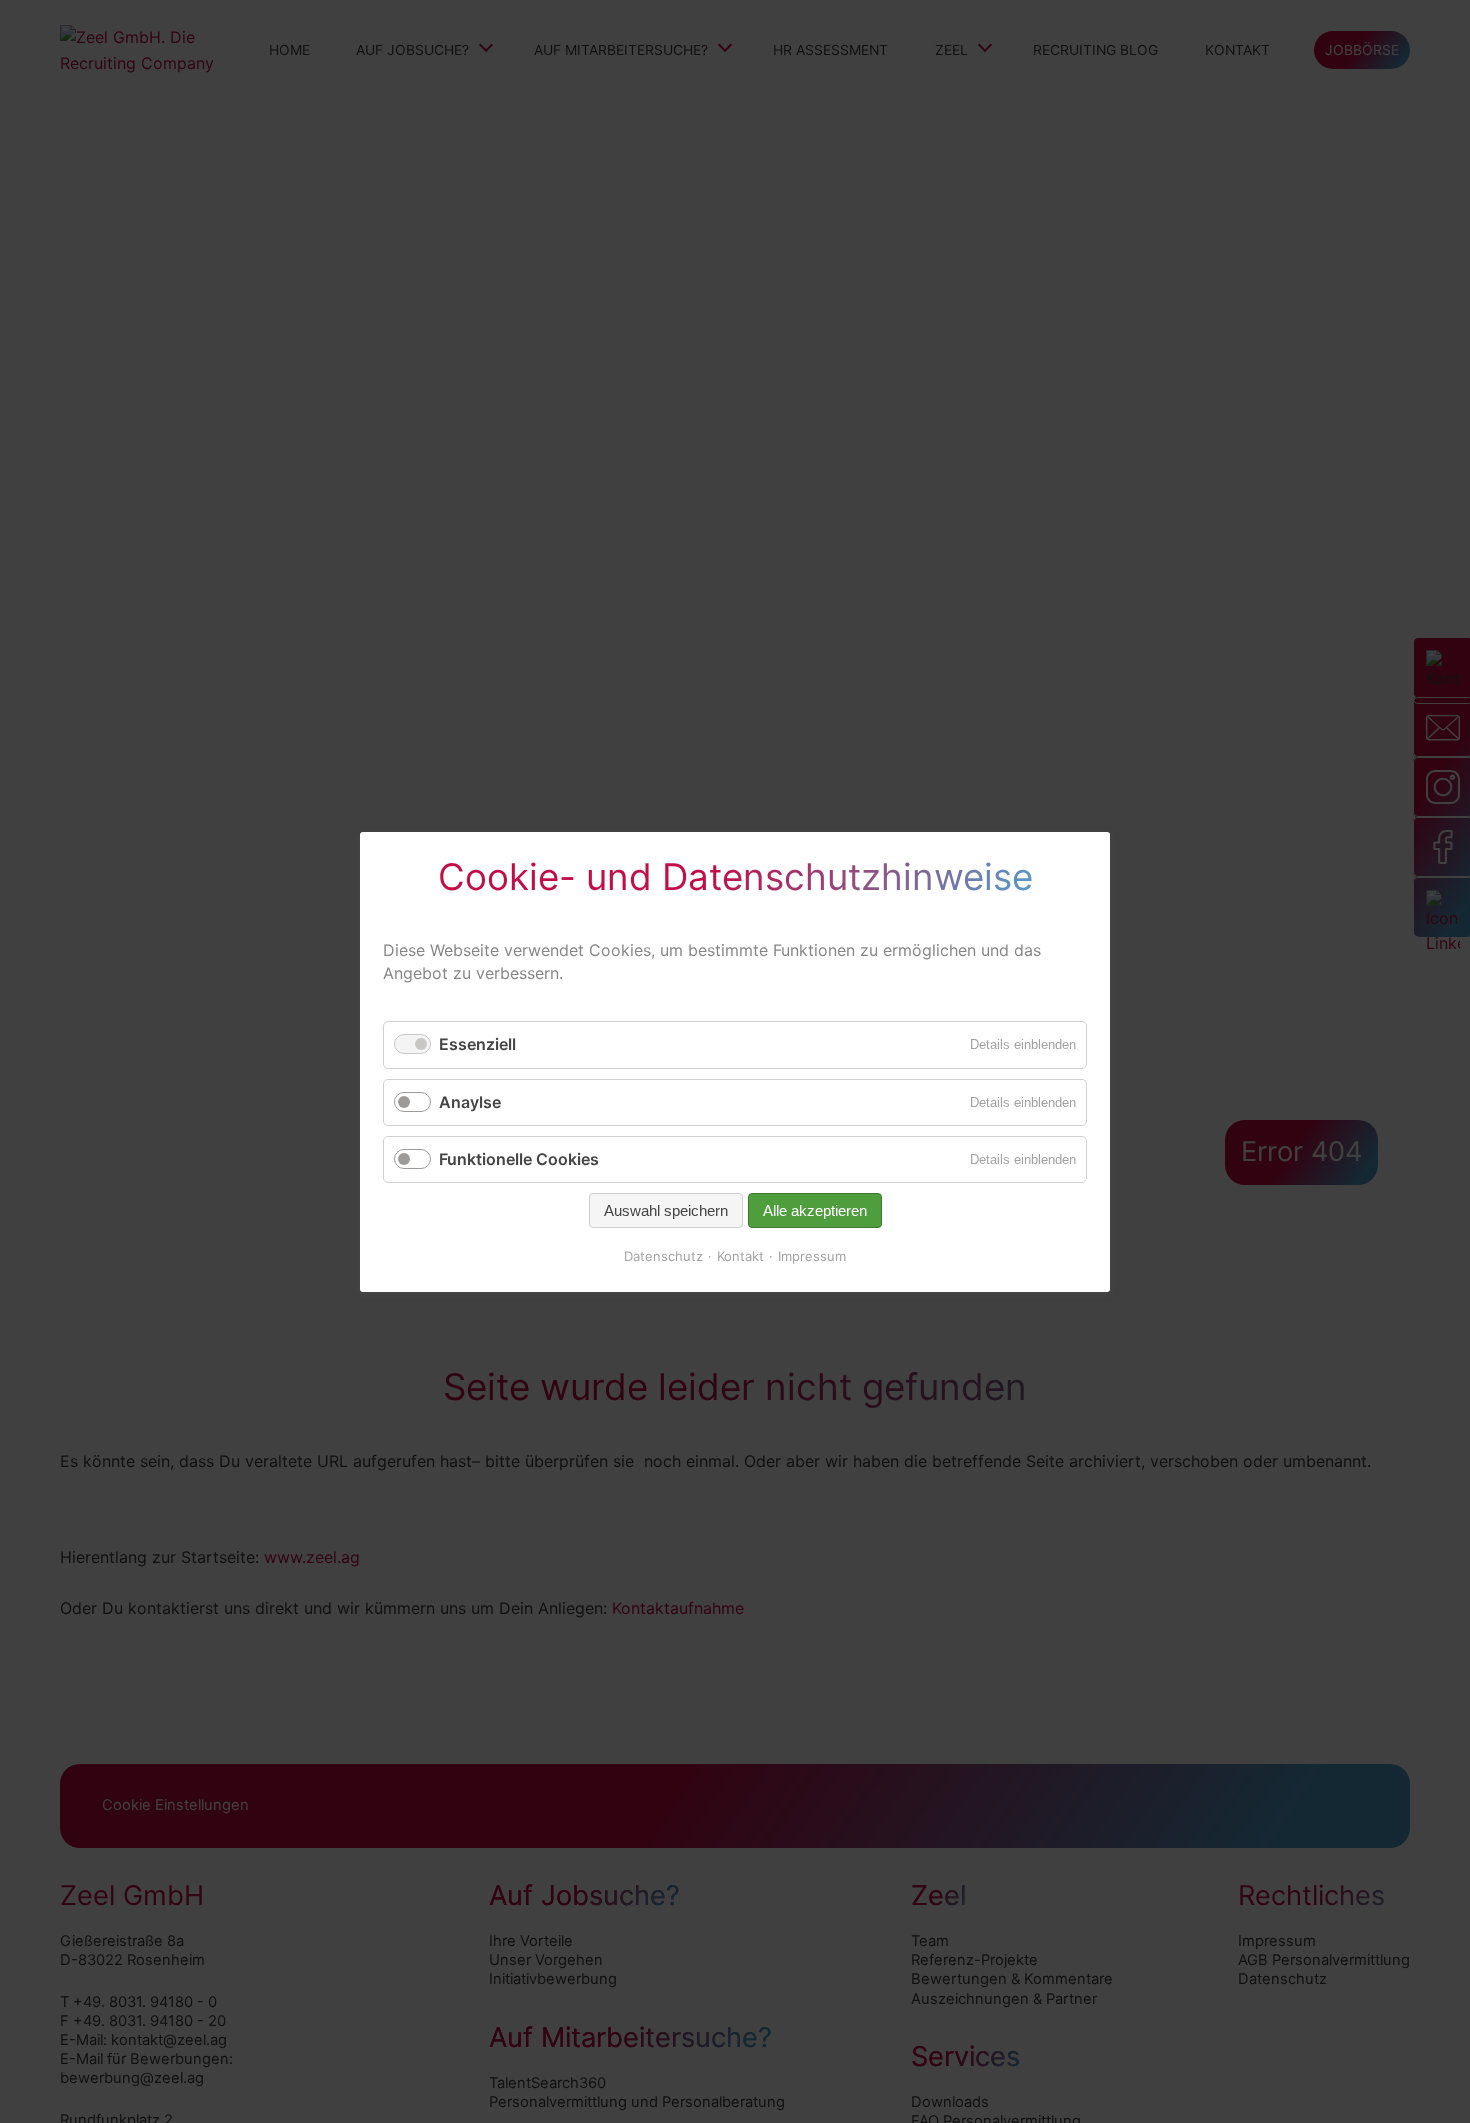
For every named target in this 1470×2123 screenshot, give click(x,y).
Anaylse (470, 1101)
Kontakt (740, 1256)
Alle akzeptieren (815, 1210)
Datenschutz (663, 1256)
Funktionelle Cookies (519, 1158)
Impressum (812, 1256)
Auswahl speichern (666, 1210)
